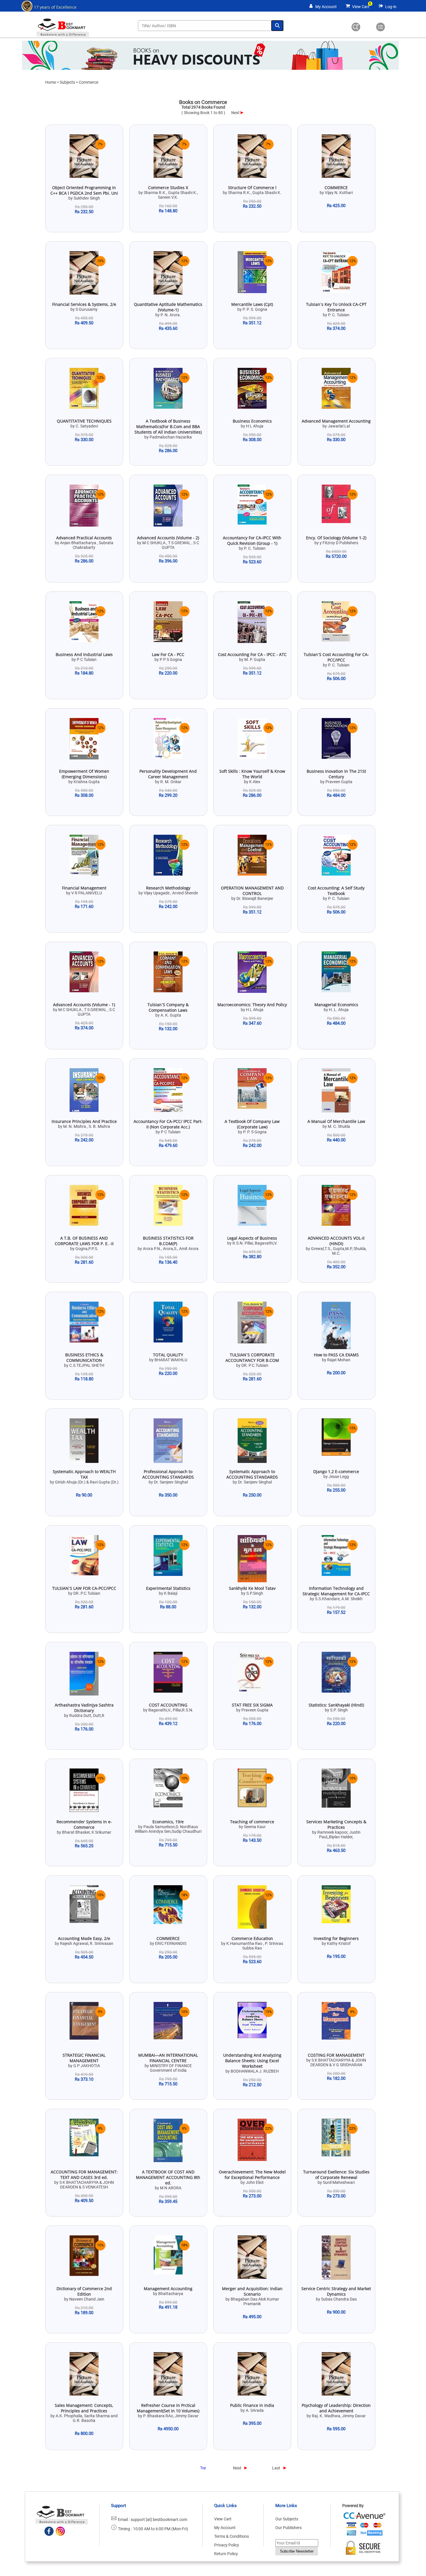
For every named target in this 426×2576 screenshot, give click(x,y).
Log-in (391, 7)
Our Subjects (287, 2519)
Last (276, 2468)
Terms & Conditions (232, 2536)
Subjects (67, 82)
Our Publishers (288, 2528)
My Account (326, 7)
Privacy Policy (227, 2545)
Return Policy (226, 2554)
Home (51, 82)
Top (203, 2468)
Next (235, 113)
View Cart (361, 7)
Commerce (89, 82)
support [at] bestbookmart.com (159, 2520)
